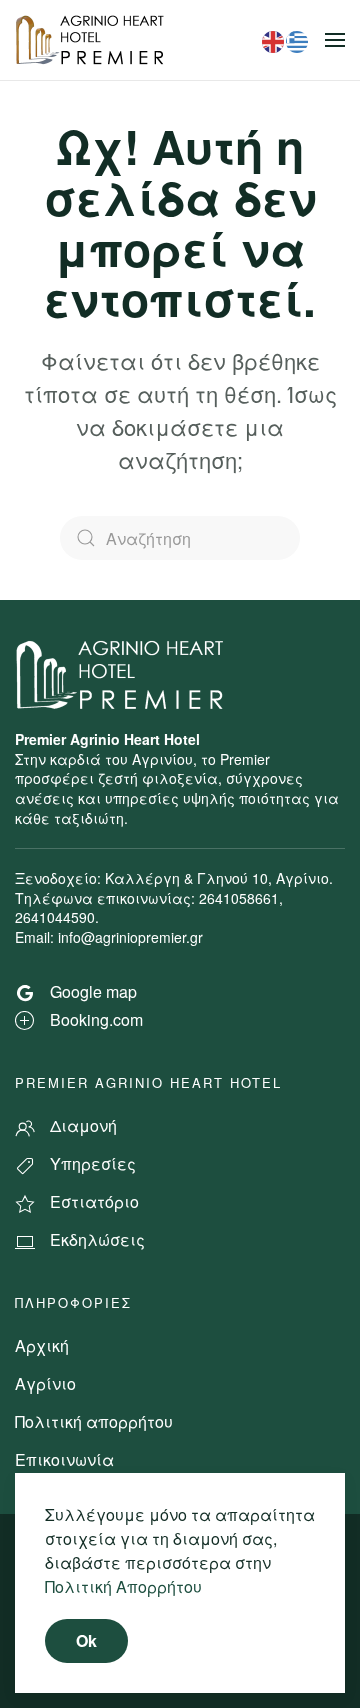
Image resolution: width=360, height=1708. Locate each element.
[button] (335, 40)
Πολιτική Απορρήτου (123, 1586)
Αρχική (42, 1345)
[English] (274, 39)
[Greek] (298, 39)
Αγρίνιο (45, 1383)
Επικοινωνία (64, 1459)
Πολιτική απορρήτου (94, 1421)
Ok (86, 1640)
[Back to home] (92, 40)
